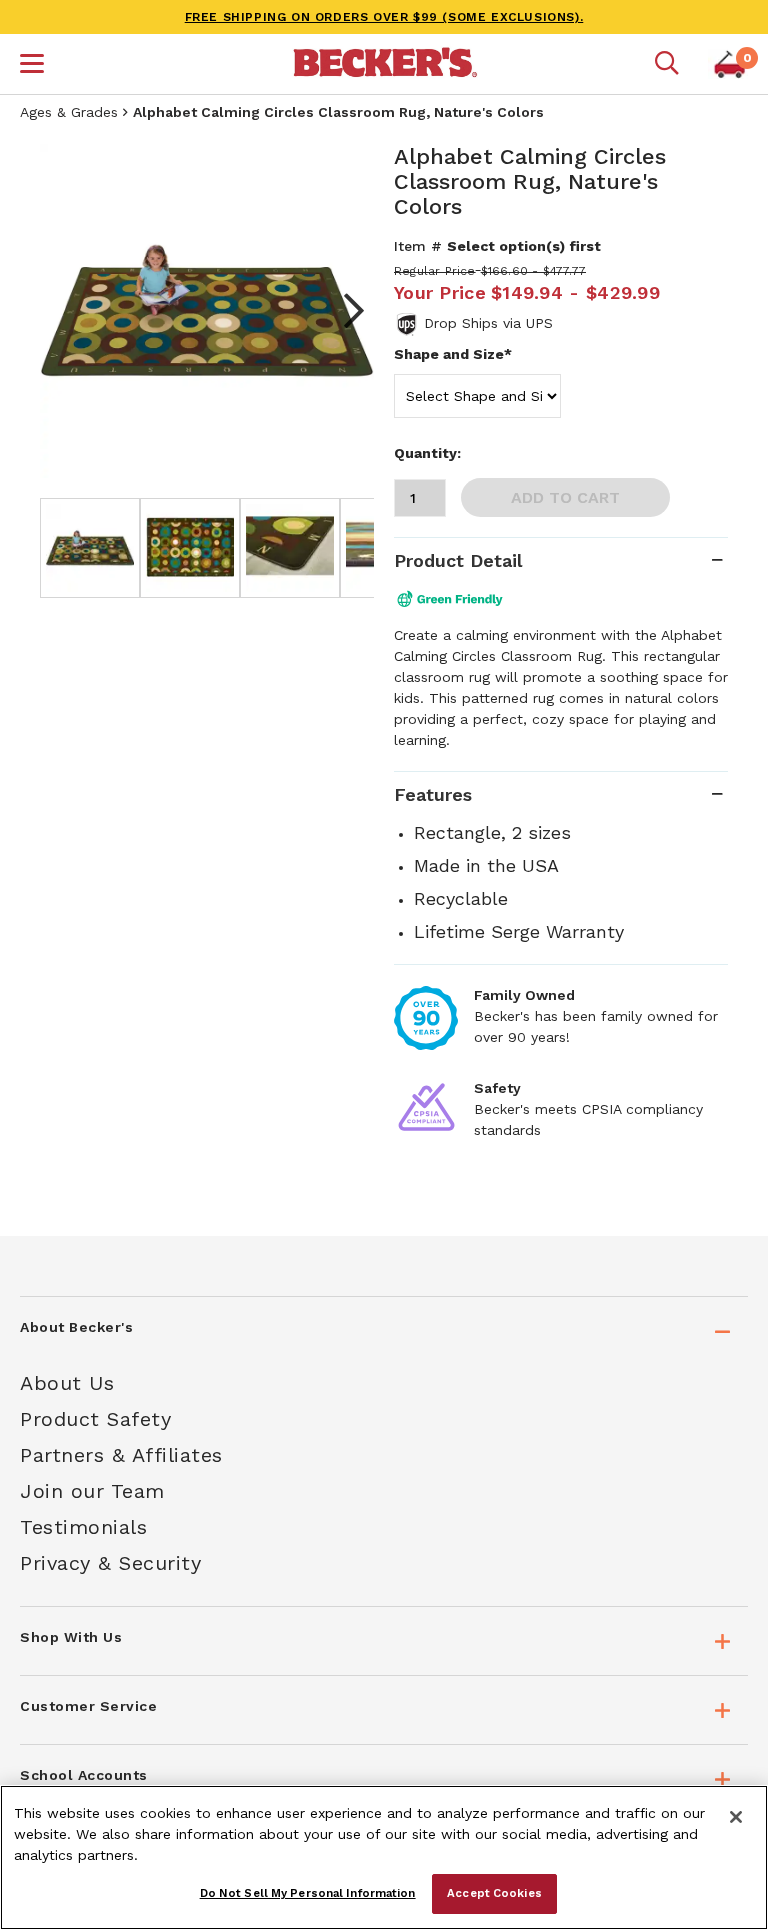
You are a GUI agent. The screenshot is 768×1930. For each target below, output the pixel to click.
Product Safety (95, 1419)
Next (344, 311)
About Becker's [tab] (76, 1327)
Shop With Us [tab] (71, 1637)
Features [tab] (433, 794)
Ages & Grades (69, 112)
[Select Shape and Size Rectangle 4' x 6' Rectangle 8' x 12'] (477, 396)
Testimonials (83, 1527)
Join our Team (92, 1491)
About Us (67, 1383)
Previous (70, 311)
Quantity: (427, 453)
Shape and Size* (453, 354)
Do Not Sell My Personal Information (308, 1893)
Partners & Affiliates (121, 1455)
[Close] (736, 1817)
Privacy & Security (110, 1563)
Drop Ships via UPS (488, 323)
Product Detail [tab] (458, 560)
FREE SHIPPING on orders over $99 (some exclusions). (384, 17)
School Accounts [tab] (84, 1775)
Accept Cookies (494, 1893)
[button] (32, 66)
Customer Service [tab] (88, 1706)
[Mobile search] (667, 64)
